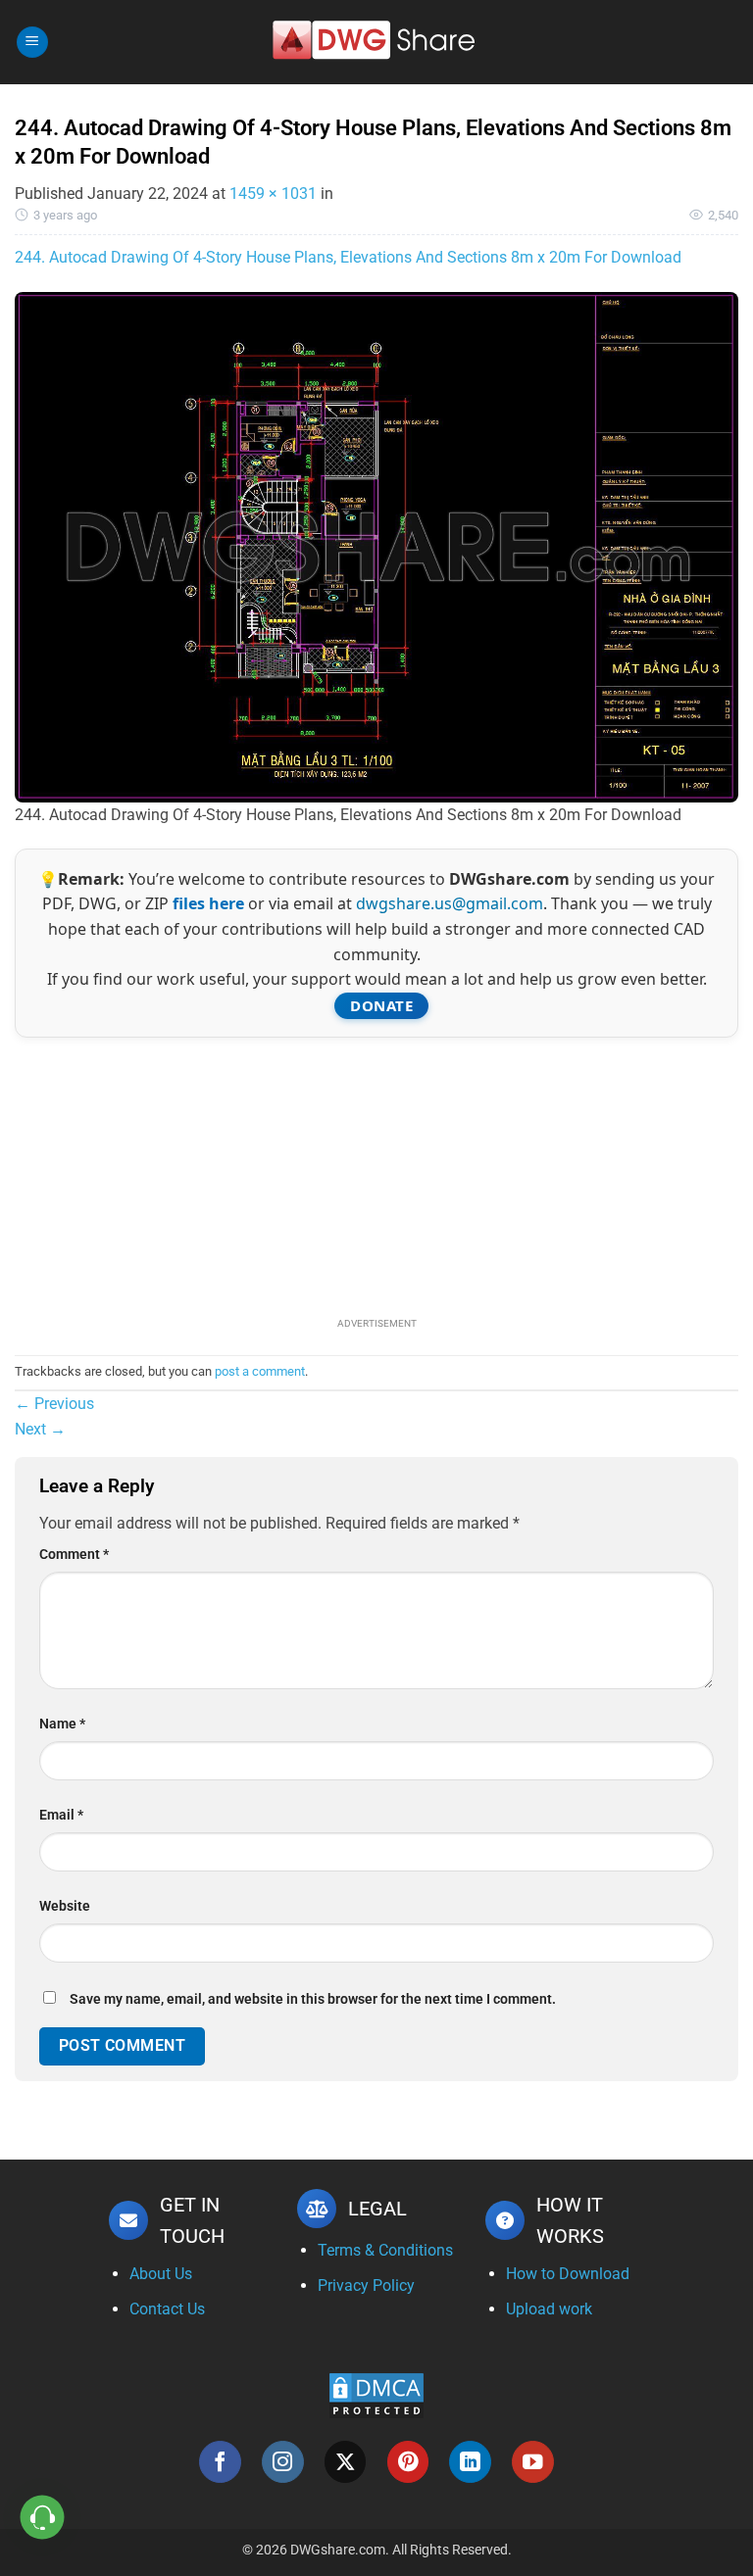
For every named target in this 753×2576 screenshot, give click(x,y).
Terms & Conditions (385, 2250)
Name (62, 1724)
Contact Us (167, 2309)
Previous (54, 1404)
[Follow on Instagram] (283, 2462)
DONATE (381, 1005)
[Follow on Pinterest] (408, 2462)
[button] (32, 43)
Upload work (549, 2309)
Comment (74, 1555)
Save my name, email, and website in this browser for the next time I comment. (313, 1999)
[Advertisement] (376, 1175)
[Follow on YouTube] (533, 2462)
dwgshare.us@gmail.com (450, 903)
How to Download (568, 2274)
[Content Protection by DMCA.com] (376, 2394)
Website (65, 1906)
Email (61, 1815)
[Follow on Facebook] (220, 2462)
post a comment (260, 1371)
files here (208, 903)
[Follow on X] (346, 2462)
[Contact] (43, 2518)
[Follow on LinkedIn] (470, 2462)
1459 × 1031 (273, 194)
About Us (161, 2274)
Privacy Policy (366, 2285)
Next (40, 1429)
